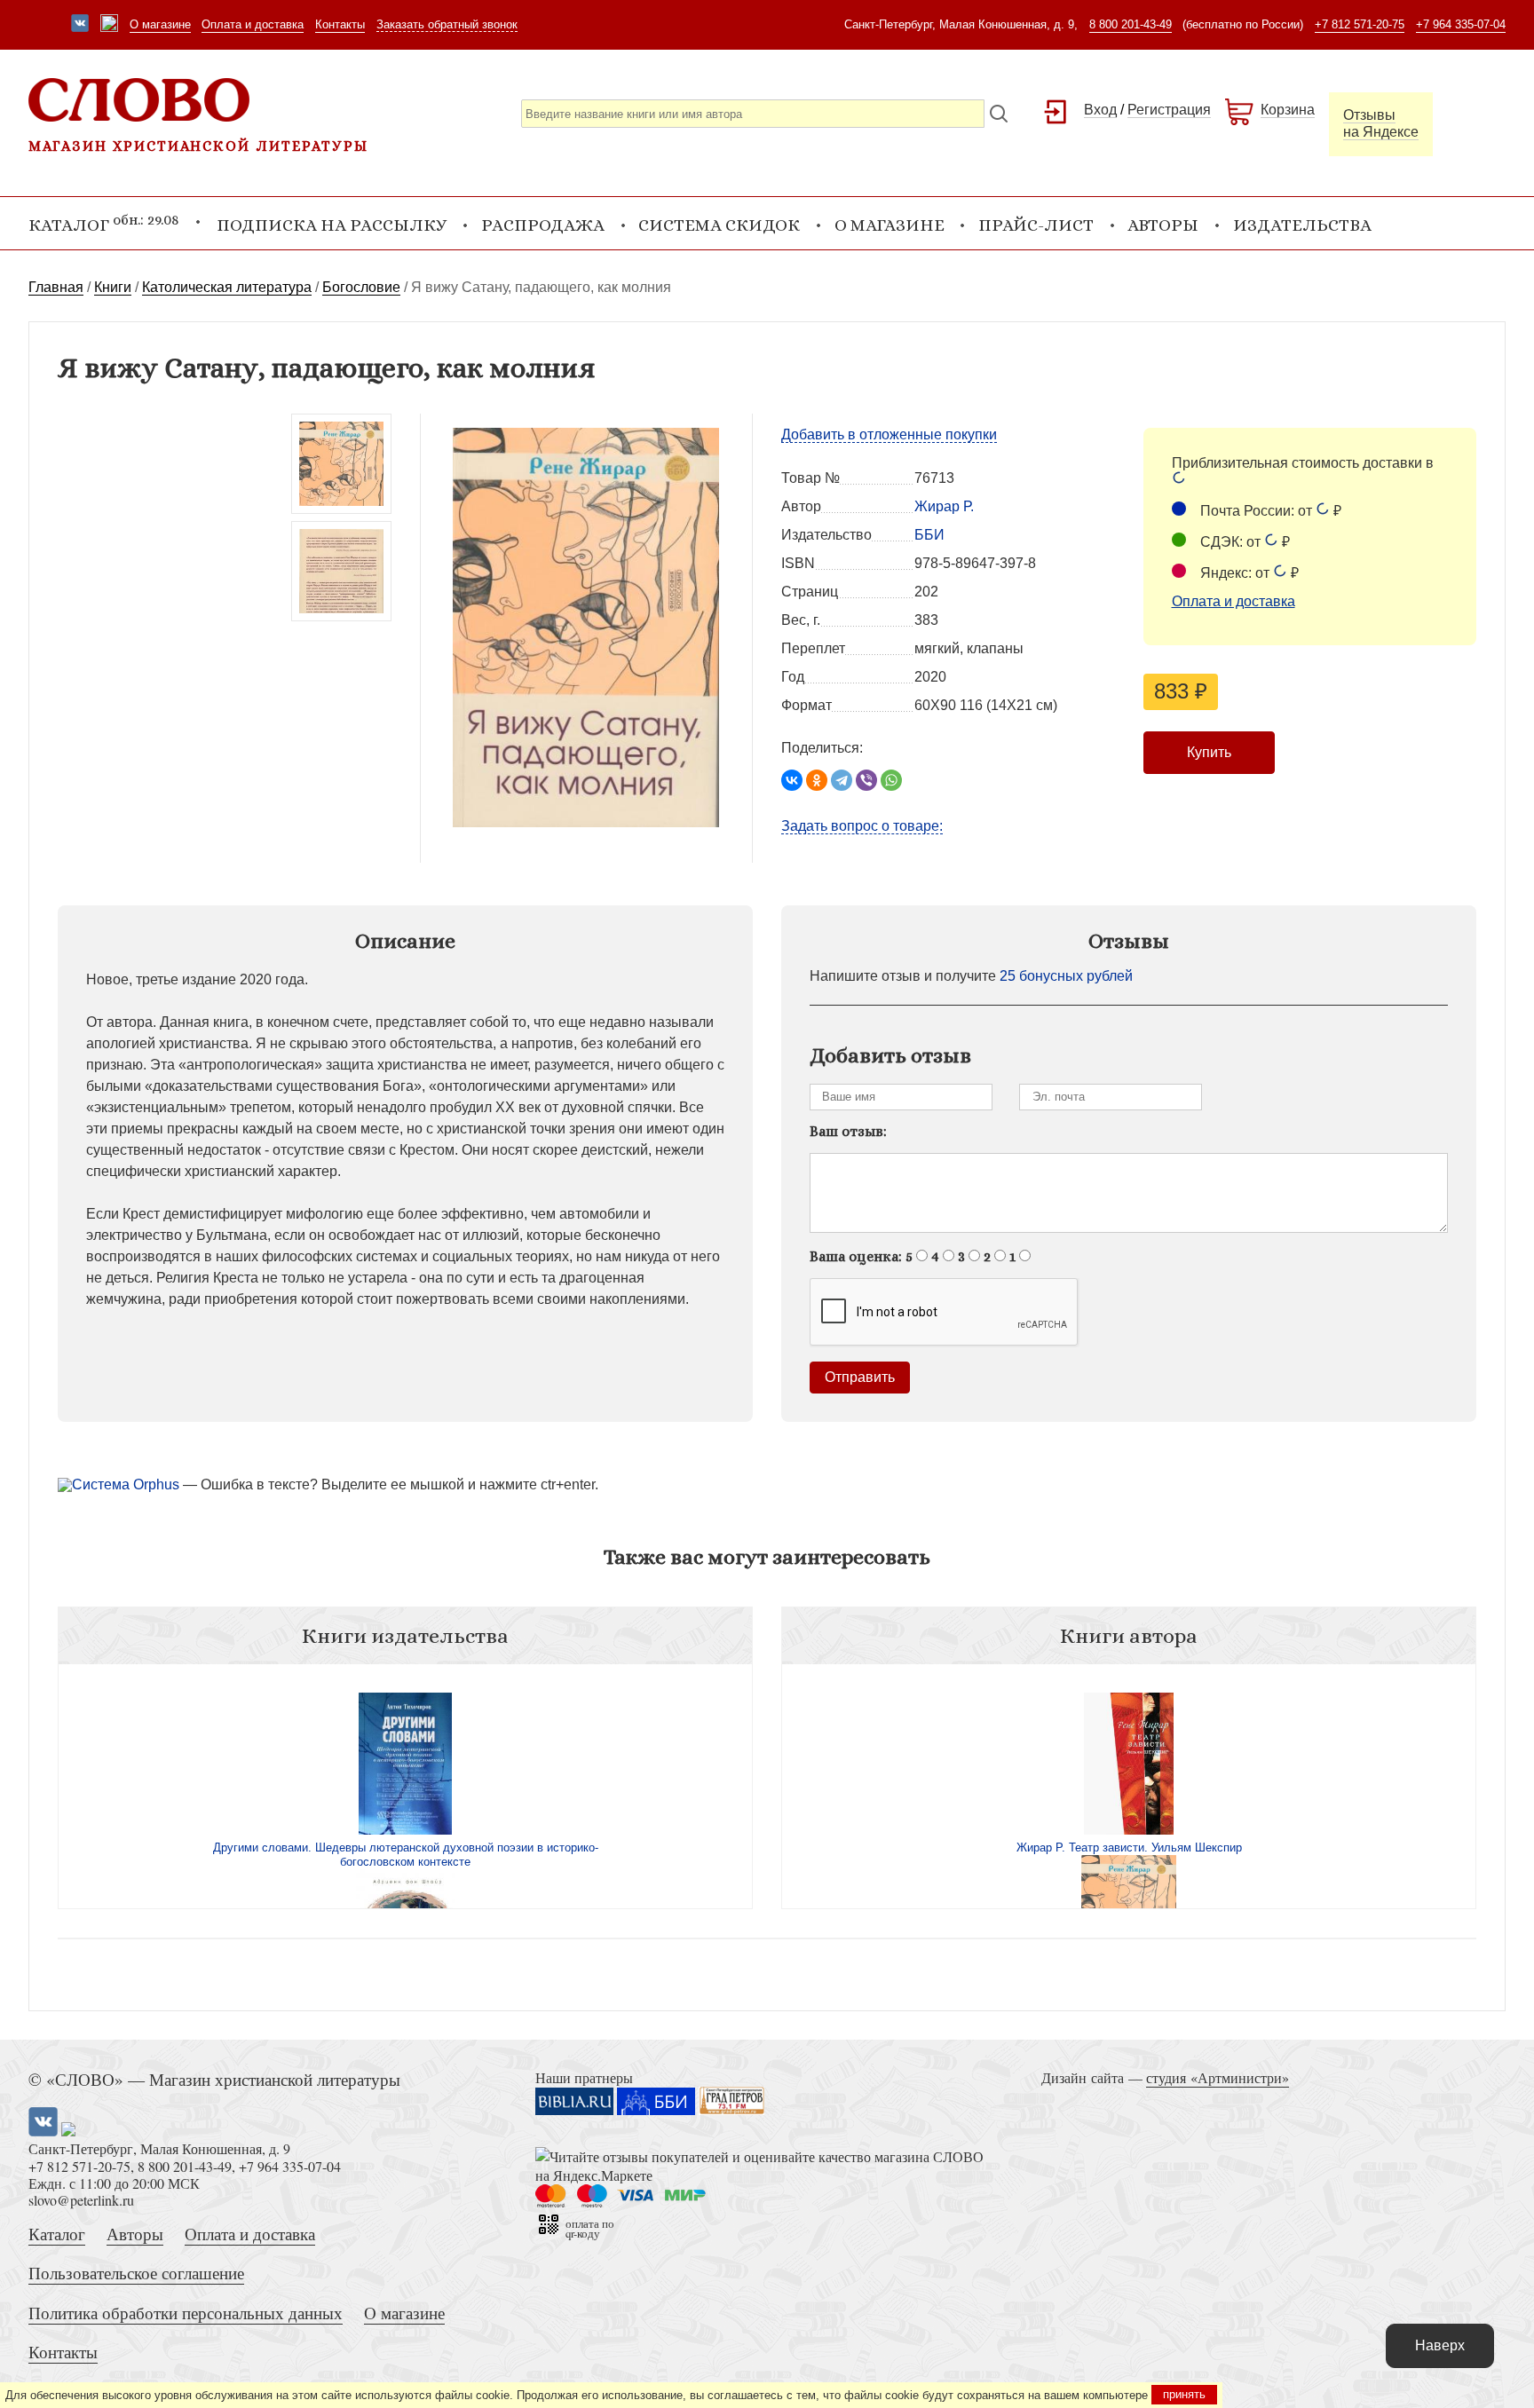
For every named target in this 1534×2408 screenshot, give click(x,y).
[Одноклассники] (817, 780)
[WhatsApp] (891, 780)
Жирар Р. (944, 506)
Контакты (340, 24)
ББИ (929, 535)
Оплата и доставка (253, 24)
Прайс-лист (1036, 225)
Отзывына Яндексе (1381, 123)
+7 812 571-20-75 (1360, 24)
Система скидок (719, 225)
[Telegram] (842, 780)
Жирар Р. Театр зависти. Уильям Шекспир (1129, 1847)
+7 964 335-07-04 (1461, 24)
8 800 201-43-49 (1131, 24)
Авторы (1163, 225)
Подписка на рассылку (332, 225)
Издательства (1302, 225)
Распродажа (543, 225)
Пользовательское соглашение (136, 2273)
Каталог (57, 2234)
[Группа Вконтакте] (80, 25)
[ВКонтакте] (792, 780)
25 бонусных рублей (1066, 976)
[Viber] (866, 780)
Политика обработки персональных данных (186, 2313)
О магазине (160, 24)
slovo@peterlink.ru (81, 2200)
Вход (1100, 110)
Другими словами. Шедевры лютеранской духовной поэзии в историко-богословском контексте (406, 1855)
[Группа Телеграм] (109, 25)
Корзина (1288, 110)
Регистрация (1169, 110)
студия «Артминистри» (1218, 2077)
